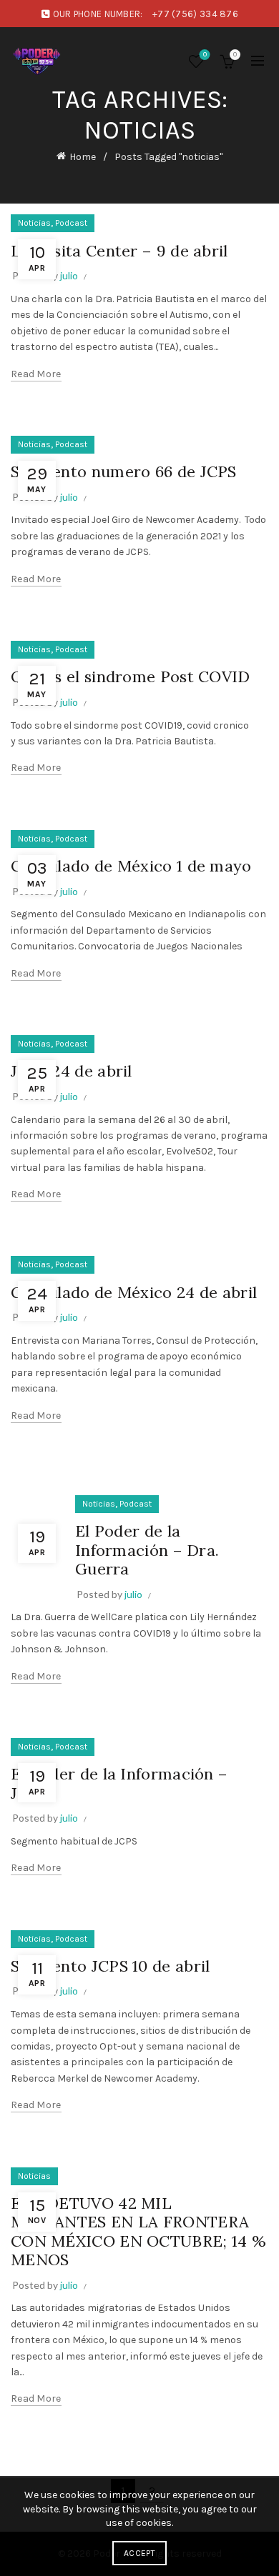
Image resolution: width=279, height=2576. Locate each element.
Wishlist (205, 55)
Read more (36, 374)
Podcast (71, 223)
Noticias (34, 223)
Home (83, 157)
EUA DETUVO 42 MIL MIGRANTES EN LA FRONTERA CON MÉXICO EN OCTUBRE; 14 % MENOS (138, 2231)
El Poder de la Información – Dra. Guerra (147, 1550)
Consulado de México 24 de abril (134, 1292)
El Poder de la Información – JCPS (119, 1783)
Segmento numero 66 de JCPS (124, 471)
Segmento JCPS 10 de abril (111, 1966)
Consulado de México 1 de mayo (131, 866)
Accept (139, 2553)
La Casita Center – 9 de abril (119, 251)
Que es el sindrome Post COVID (131, 677)
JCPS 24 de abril (72, 1071)
